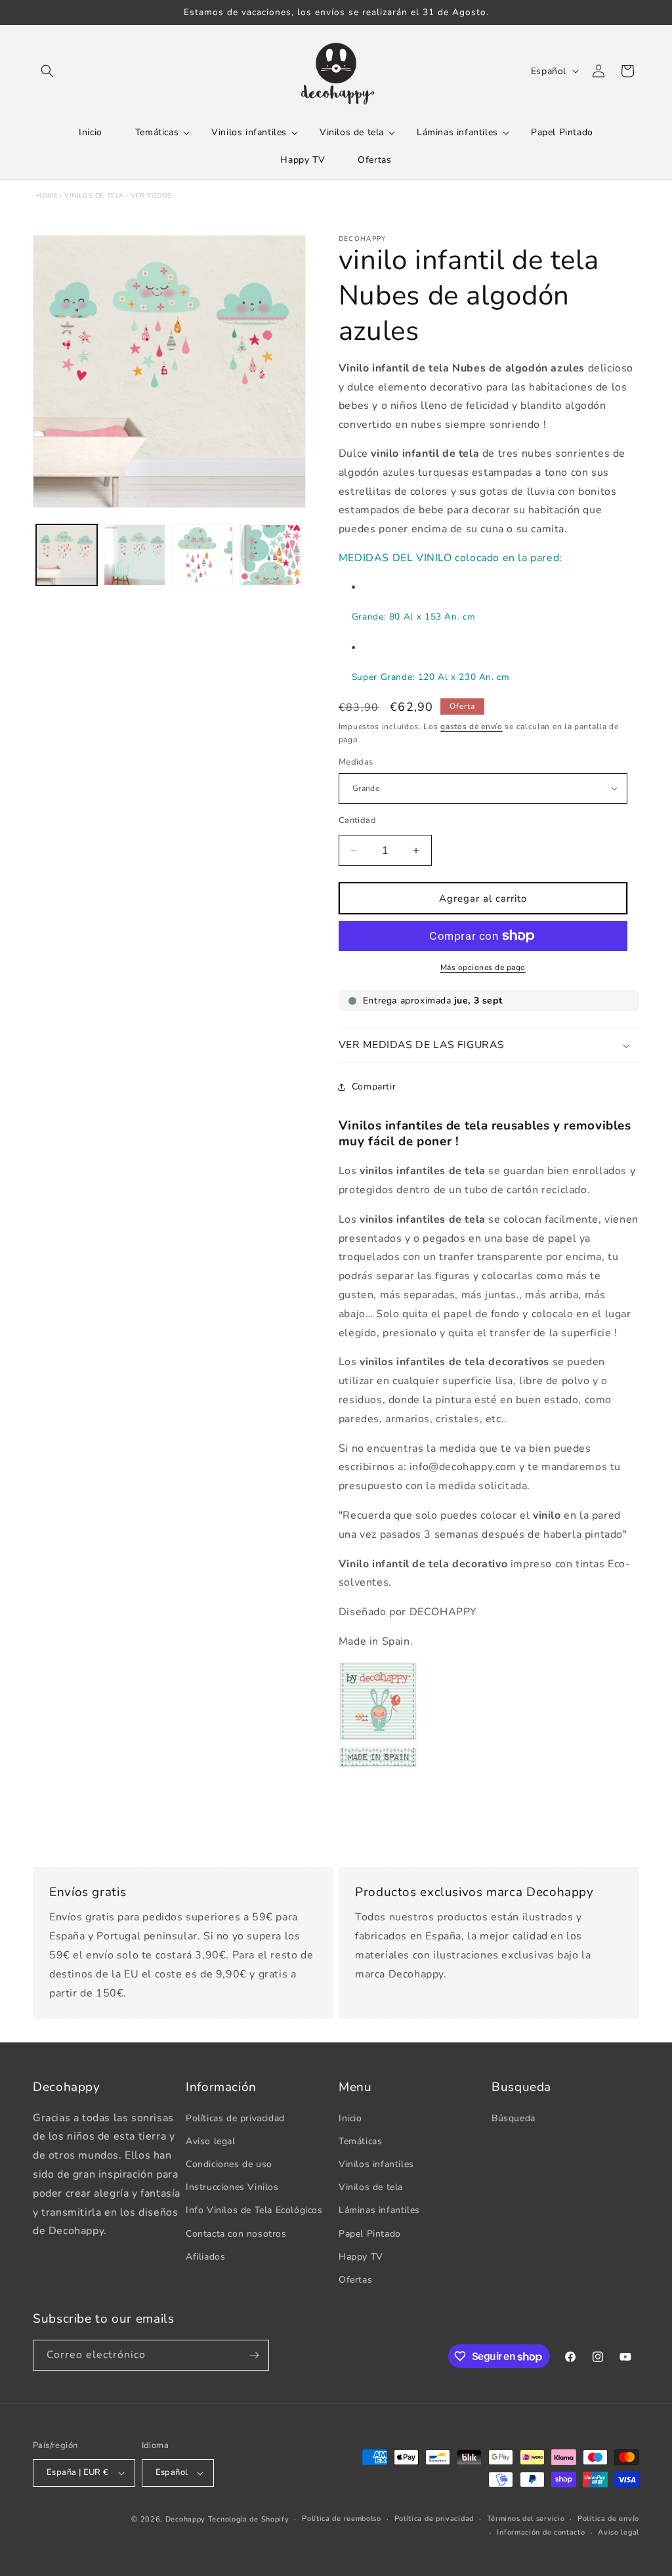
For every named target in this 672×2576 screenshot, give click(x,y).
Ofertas (355, 2280)
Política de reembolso (342, 2519)
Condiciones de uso (229, 2164)
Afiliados (205, 2257)
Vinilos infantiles (376, 2164)
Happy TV (361, 2257)
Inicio (350, 2118)
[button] (47, 71)
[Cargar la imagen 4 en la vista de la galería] (270, 555)
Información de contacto (541, 2532)
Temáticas (360, 2141)
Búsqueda (514, 2118)
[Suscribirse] (254, 2355)
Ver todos (151, 196)
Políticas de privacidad (235, 2118)
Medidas (356, 762)
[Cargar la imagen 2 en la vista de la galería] (134, 555)
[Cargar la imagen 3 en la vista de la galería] (202, 555)
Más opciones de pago (483, 967)
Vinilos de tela (94, 196)
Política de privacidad (434, 2519)
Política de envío (608, 2519)
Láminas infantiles (379, 2210)
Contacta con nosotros (236, 2234)
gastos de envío (472, 727)
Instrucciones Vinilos (232, 2187)
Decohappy (185, 2519)
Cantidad (357, 820)
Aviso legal (211, 2141)
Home (47, 196)
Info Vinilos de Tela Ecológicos (254, 2210)
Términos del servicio (526, 2519)
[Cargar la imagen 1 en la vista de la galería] (67, 555)
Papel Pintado (370, 2234)
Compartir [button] (374, 1087)
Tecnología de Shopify (249, 2519)
